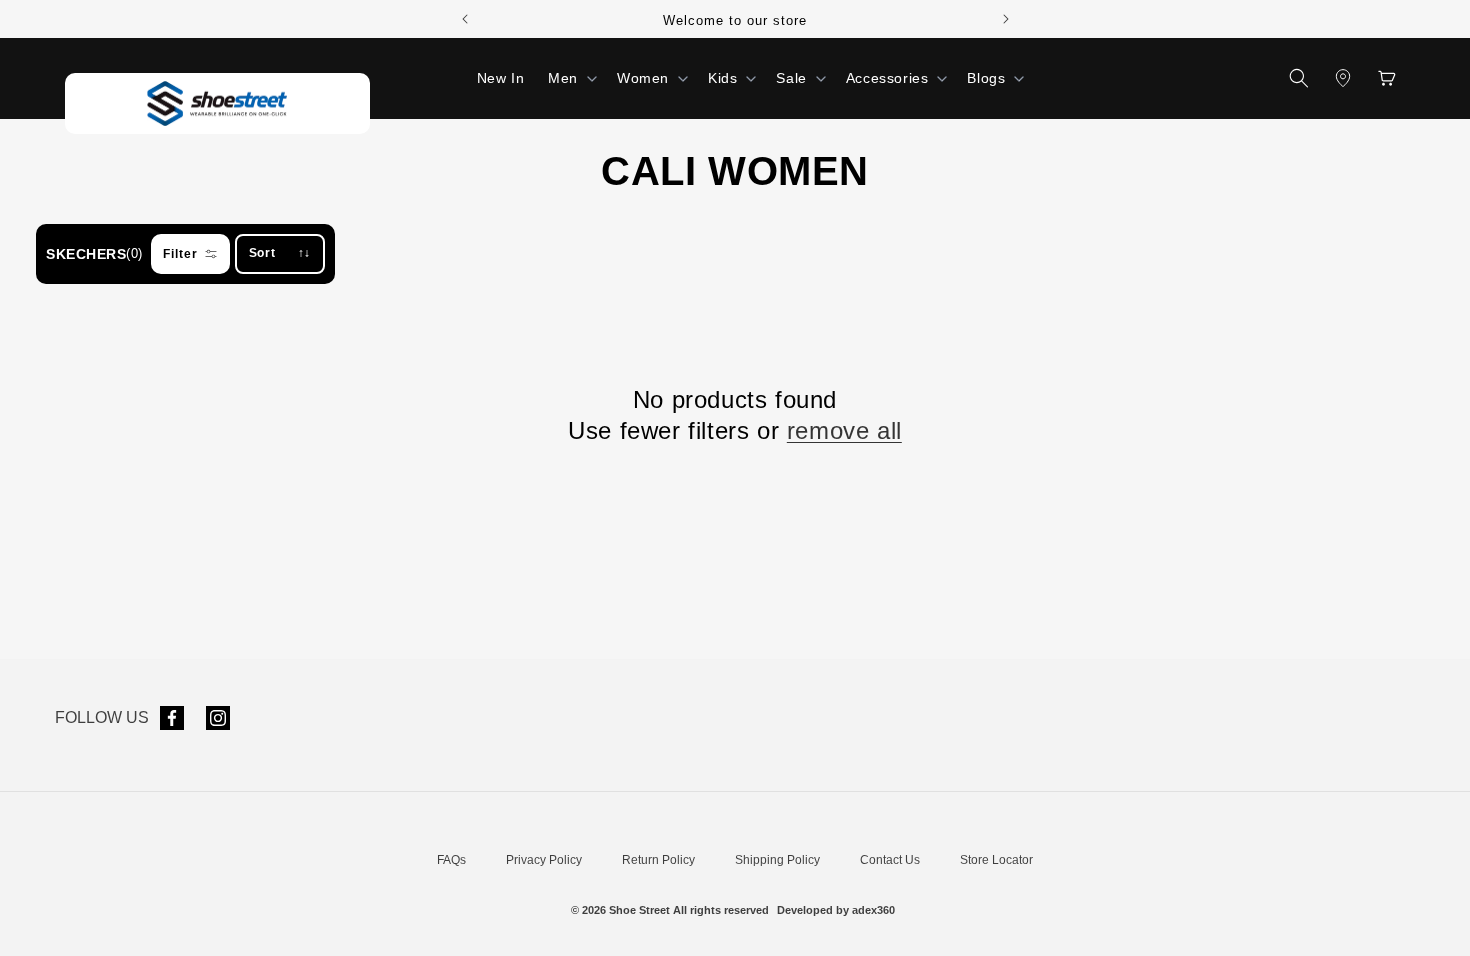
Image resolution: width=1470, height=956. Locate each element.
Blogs (986, 78)
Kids (722, 78)
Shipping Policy (777, 860)
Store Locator (996, 860)
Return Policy (658, 860)
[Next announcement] (1006, 19)
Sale (791, 78)
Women (643, 78)
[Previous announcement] (465, 19)
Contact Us (890, 860)
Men (563, 78)
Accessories (887, 78)
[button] (570, 78)
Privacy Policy (544, 860)
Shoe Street (639, 910)
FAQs (451, 860)
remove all (844, 430)
